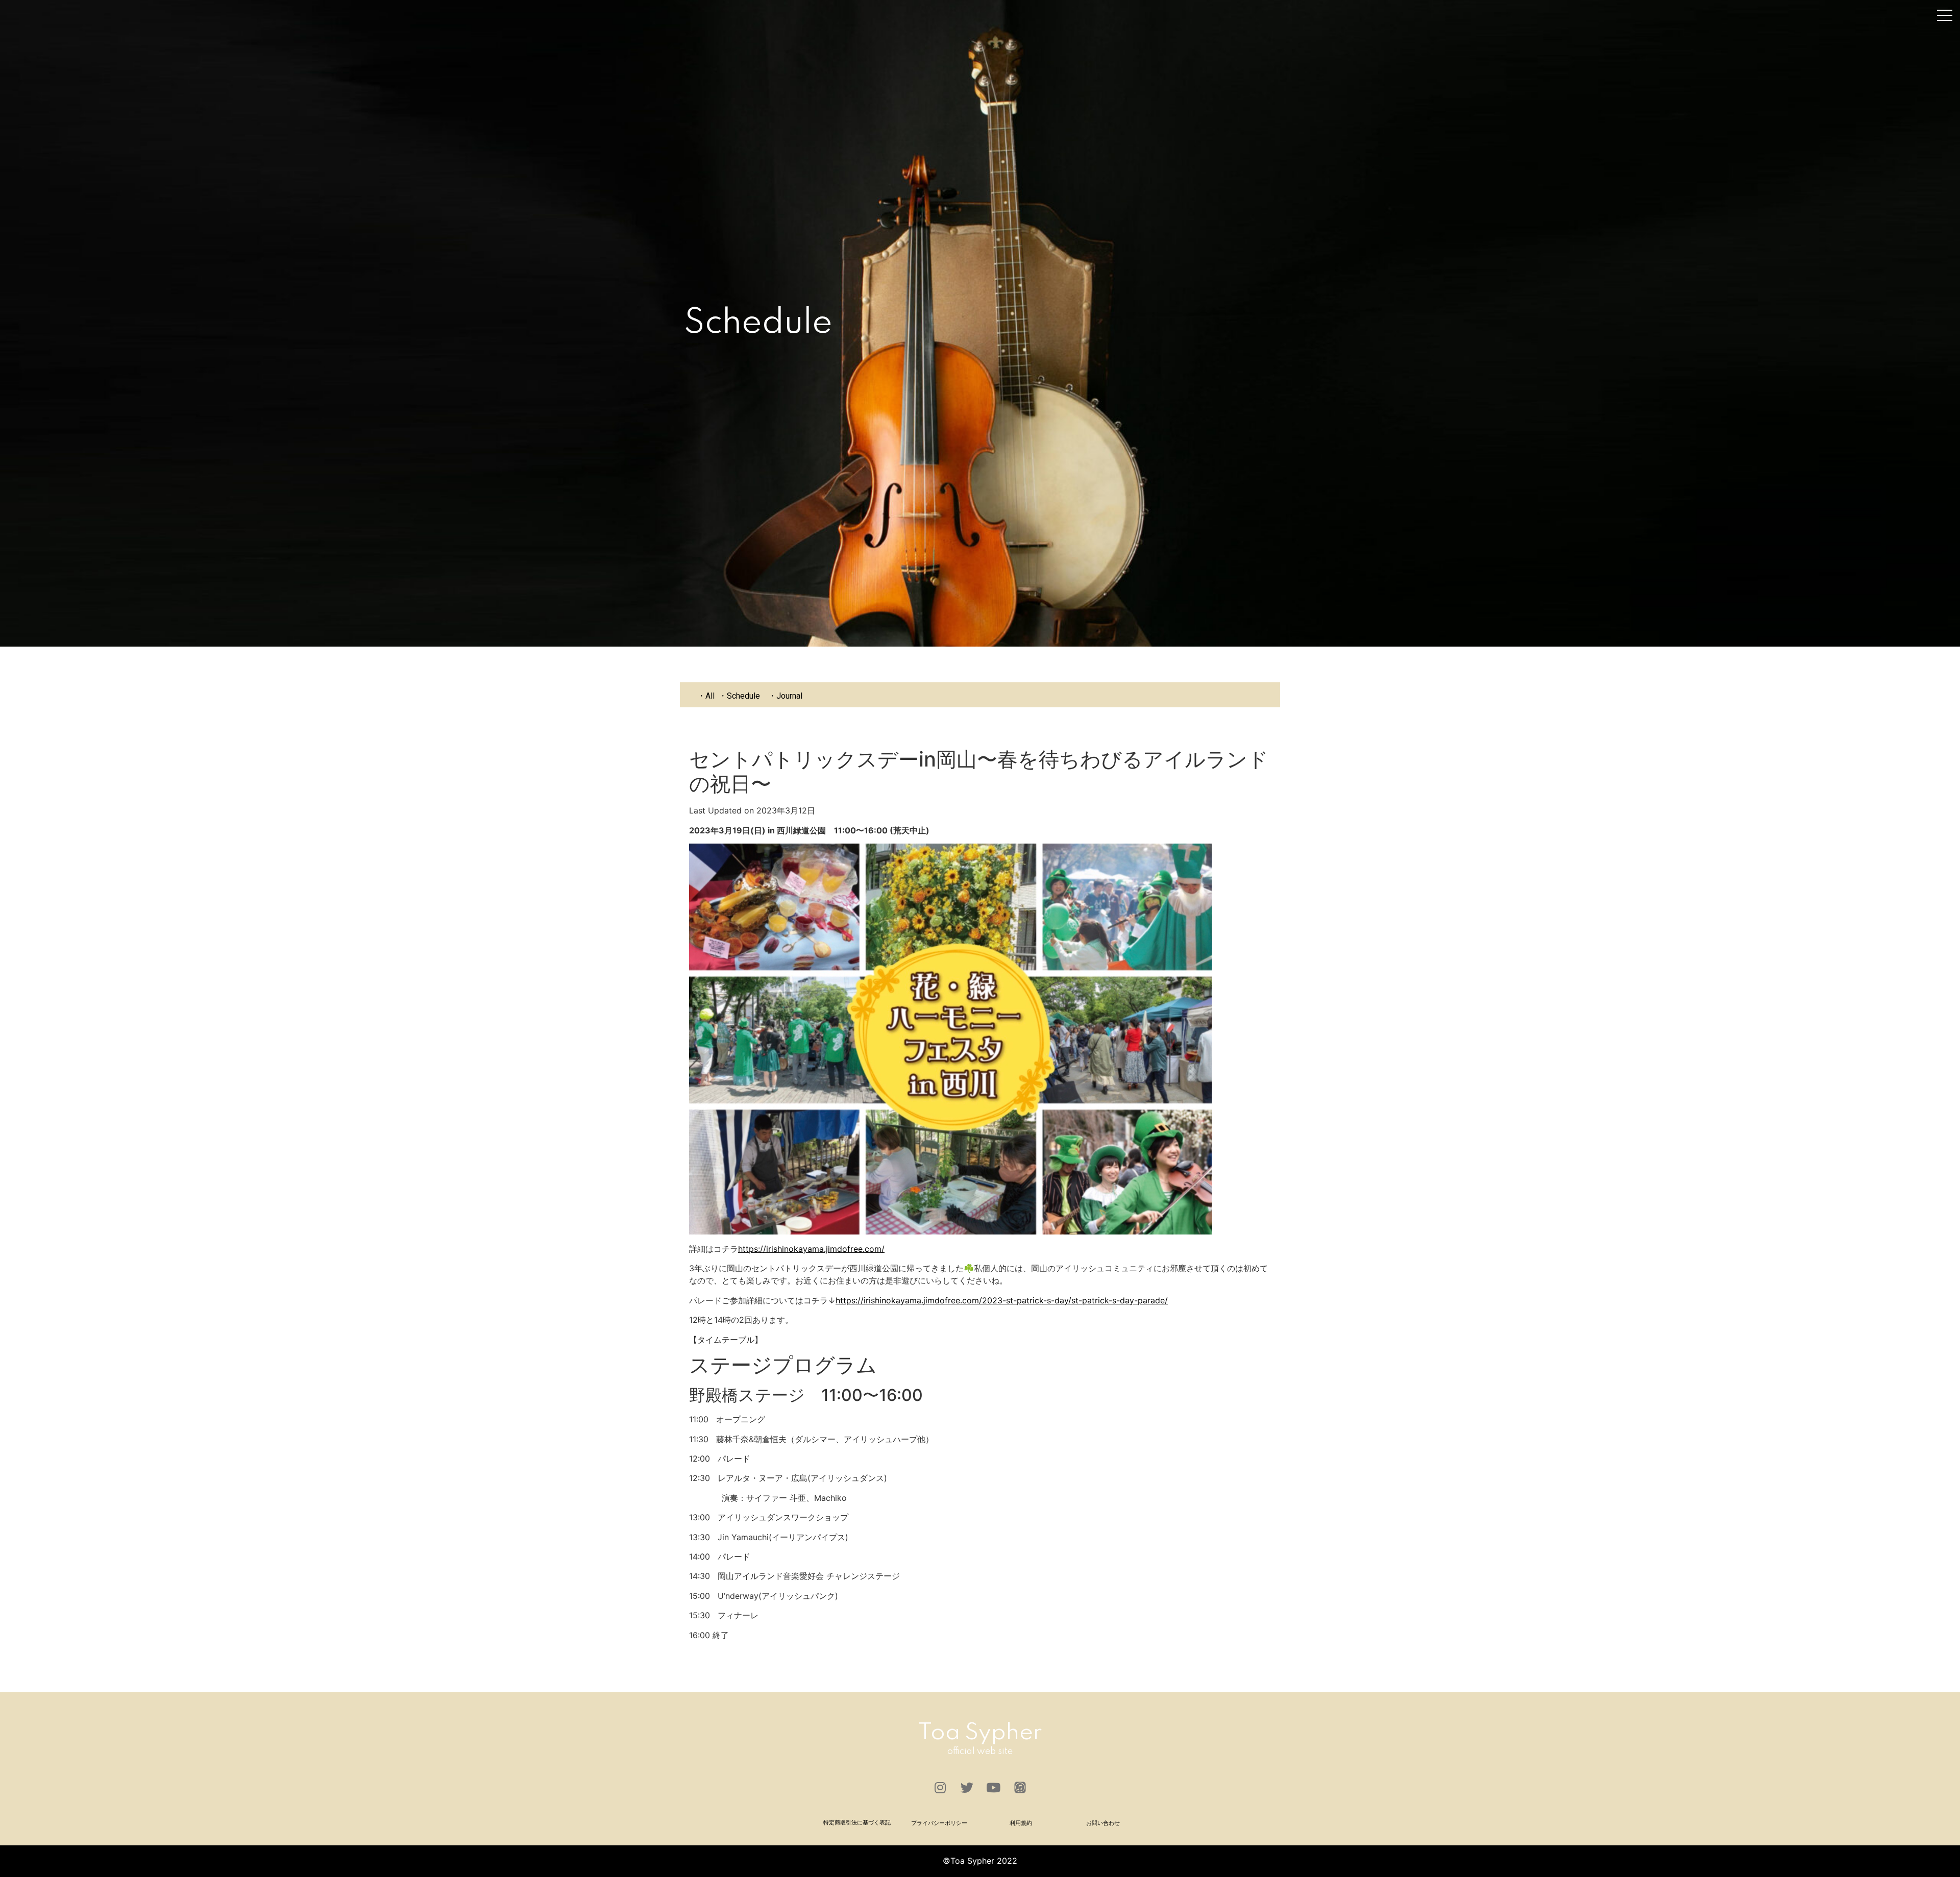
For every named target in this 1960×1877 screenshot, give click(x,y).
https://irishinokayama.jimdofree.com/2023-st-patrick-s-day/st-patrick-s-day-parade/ (1002, 1300)
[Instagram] (940, 1788)
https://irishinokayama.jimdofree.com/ (811, 1249)
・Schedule (739, 696)
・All (706, 696)
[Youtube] (993, 1788)
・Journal (785, 696)
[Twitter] (967, 1788)
